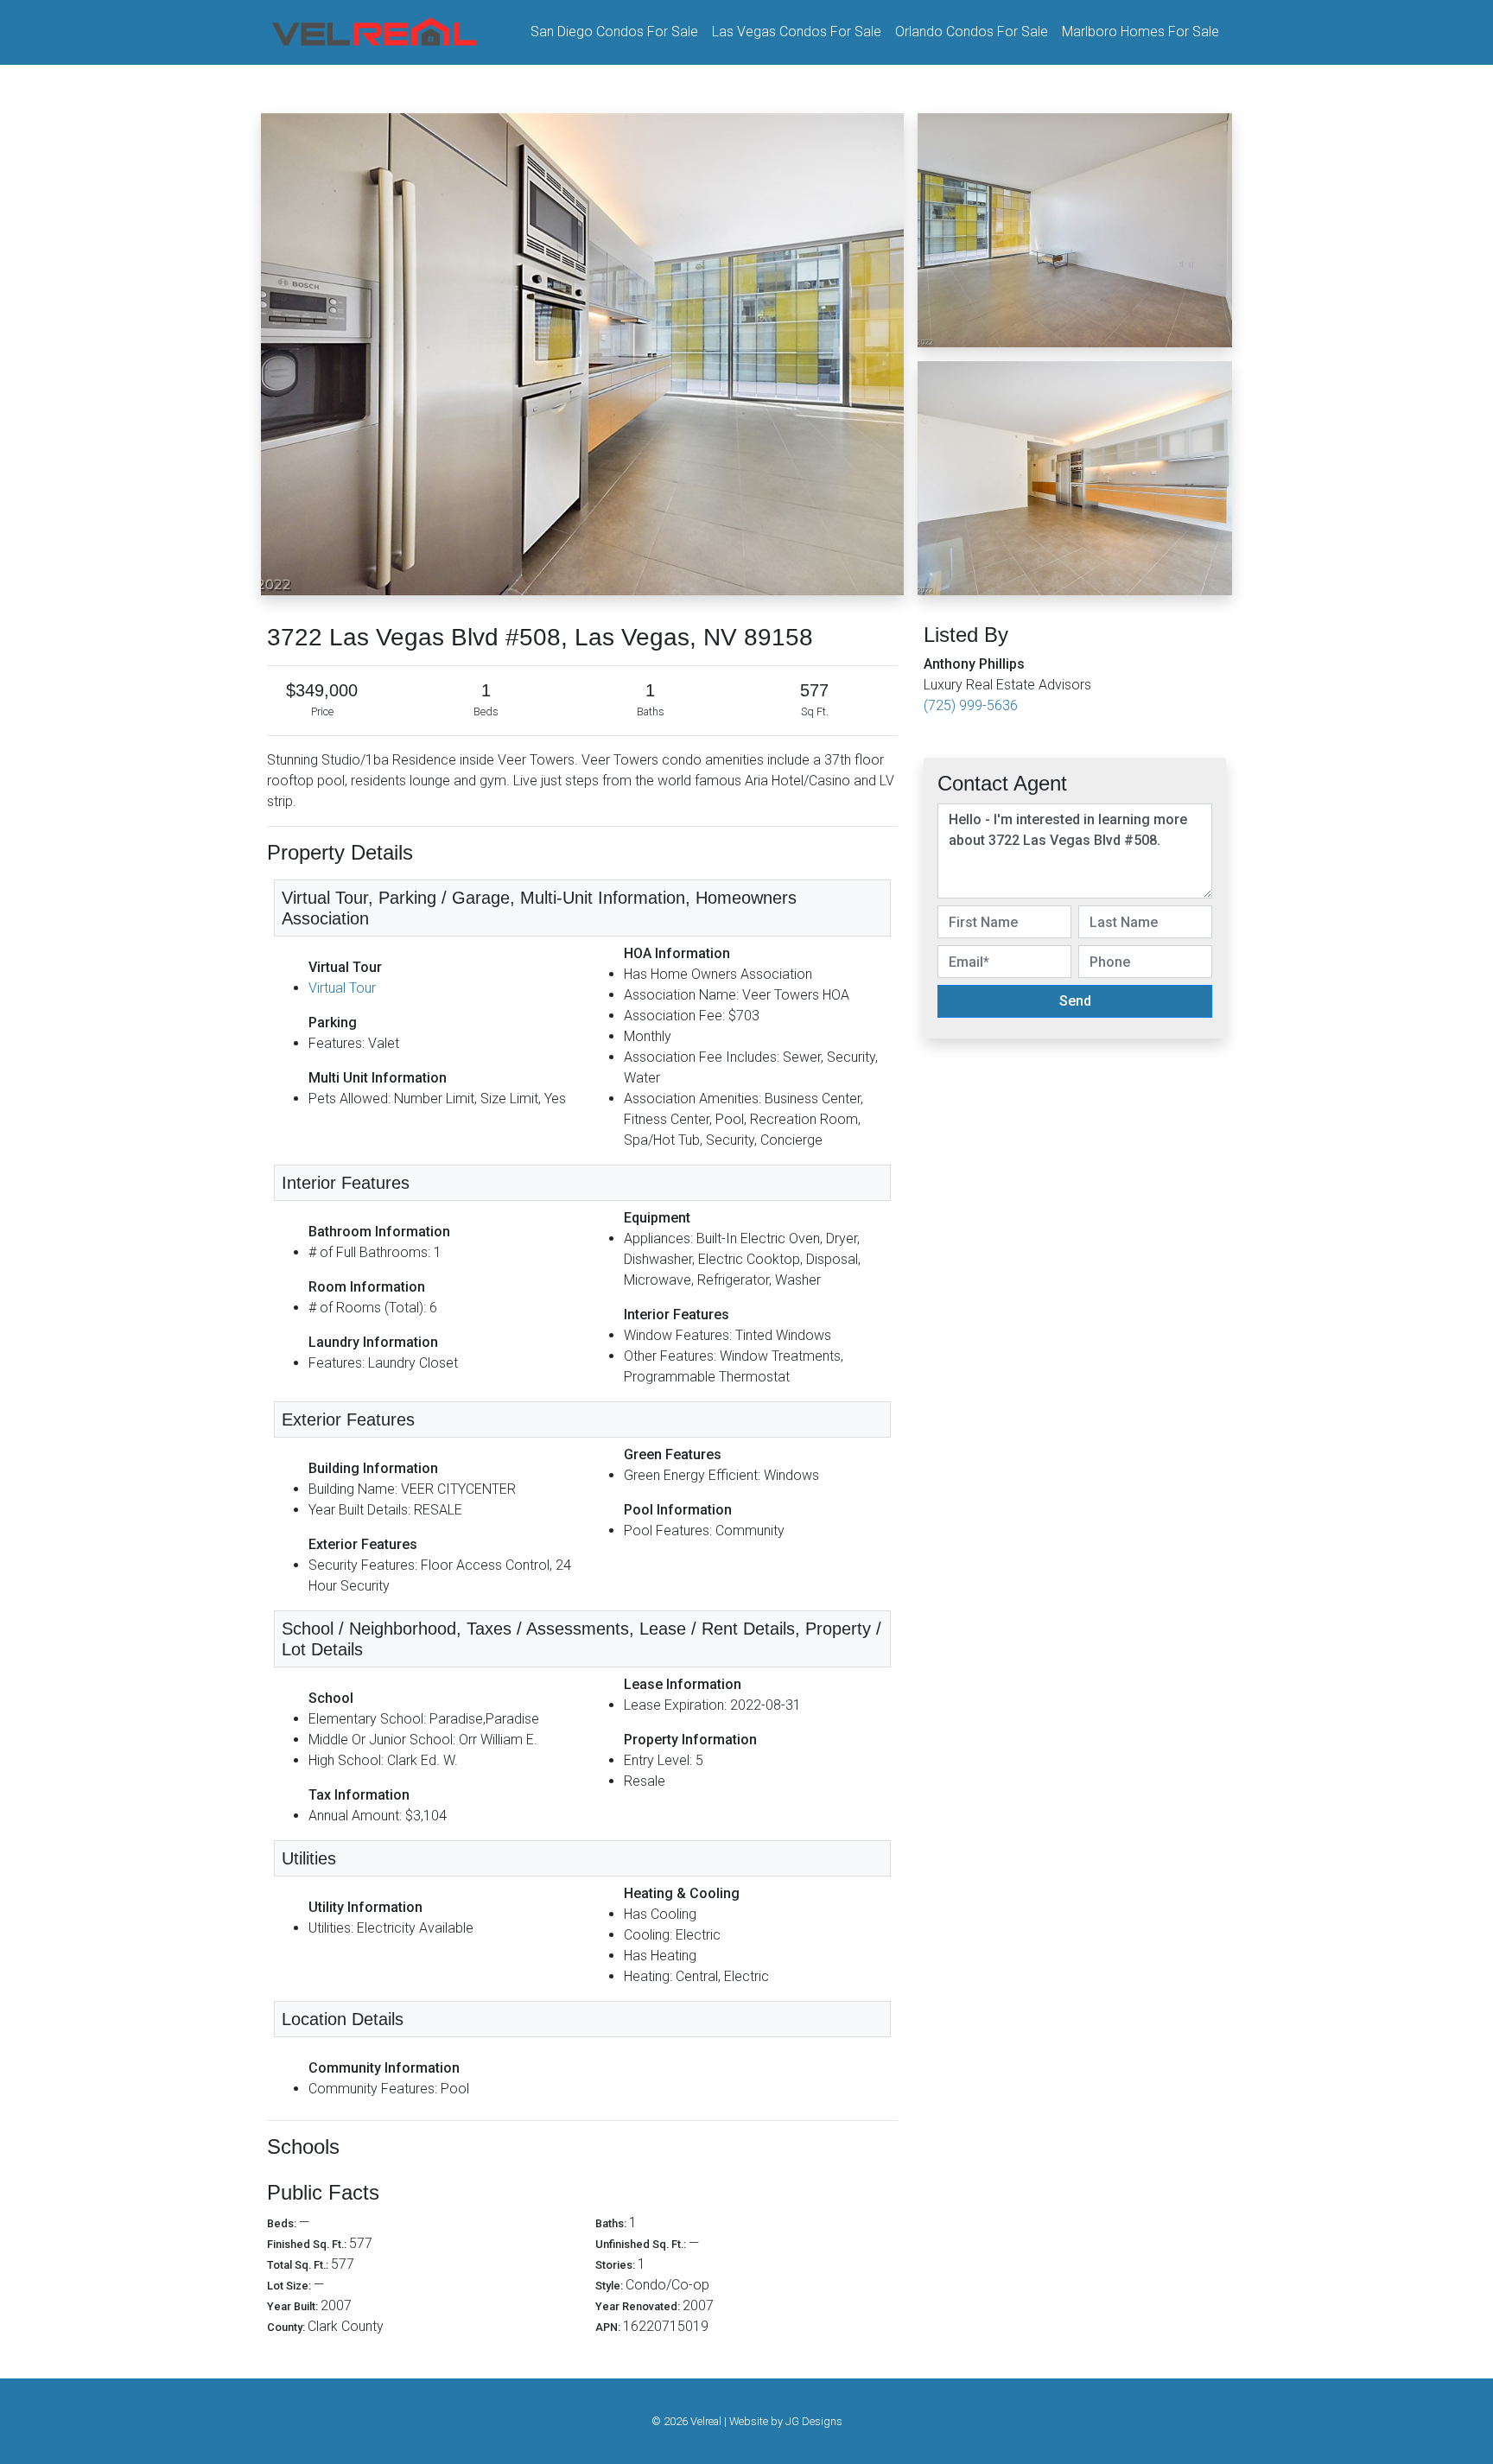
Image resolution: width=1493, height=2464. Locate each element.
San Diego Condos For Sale (614, 32)
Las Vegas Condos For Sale (797, 32)
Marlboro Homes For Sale (1140, 32)
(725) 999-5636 (971, 705)
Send (1075, 1001)
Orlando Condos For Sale (972, 32)
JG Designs (814, 2421)
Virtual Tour (342, 988)
